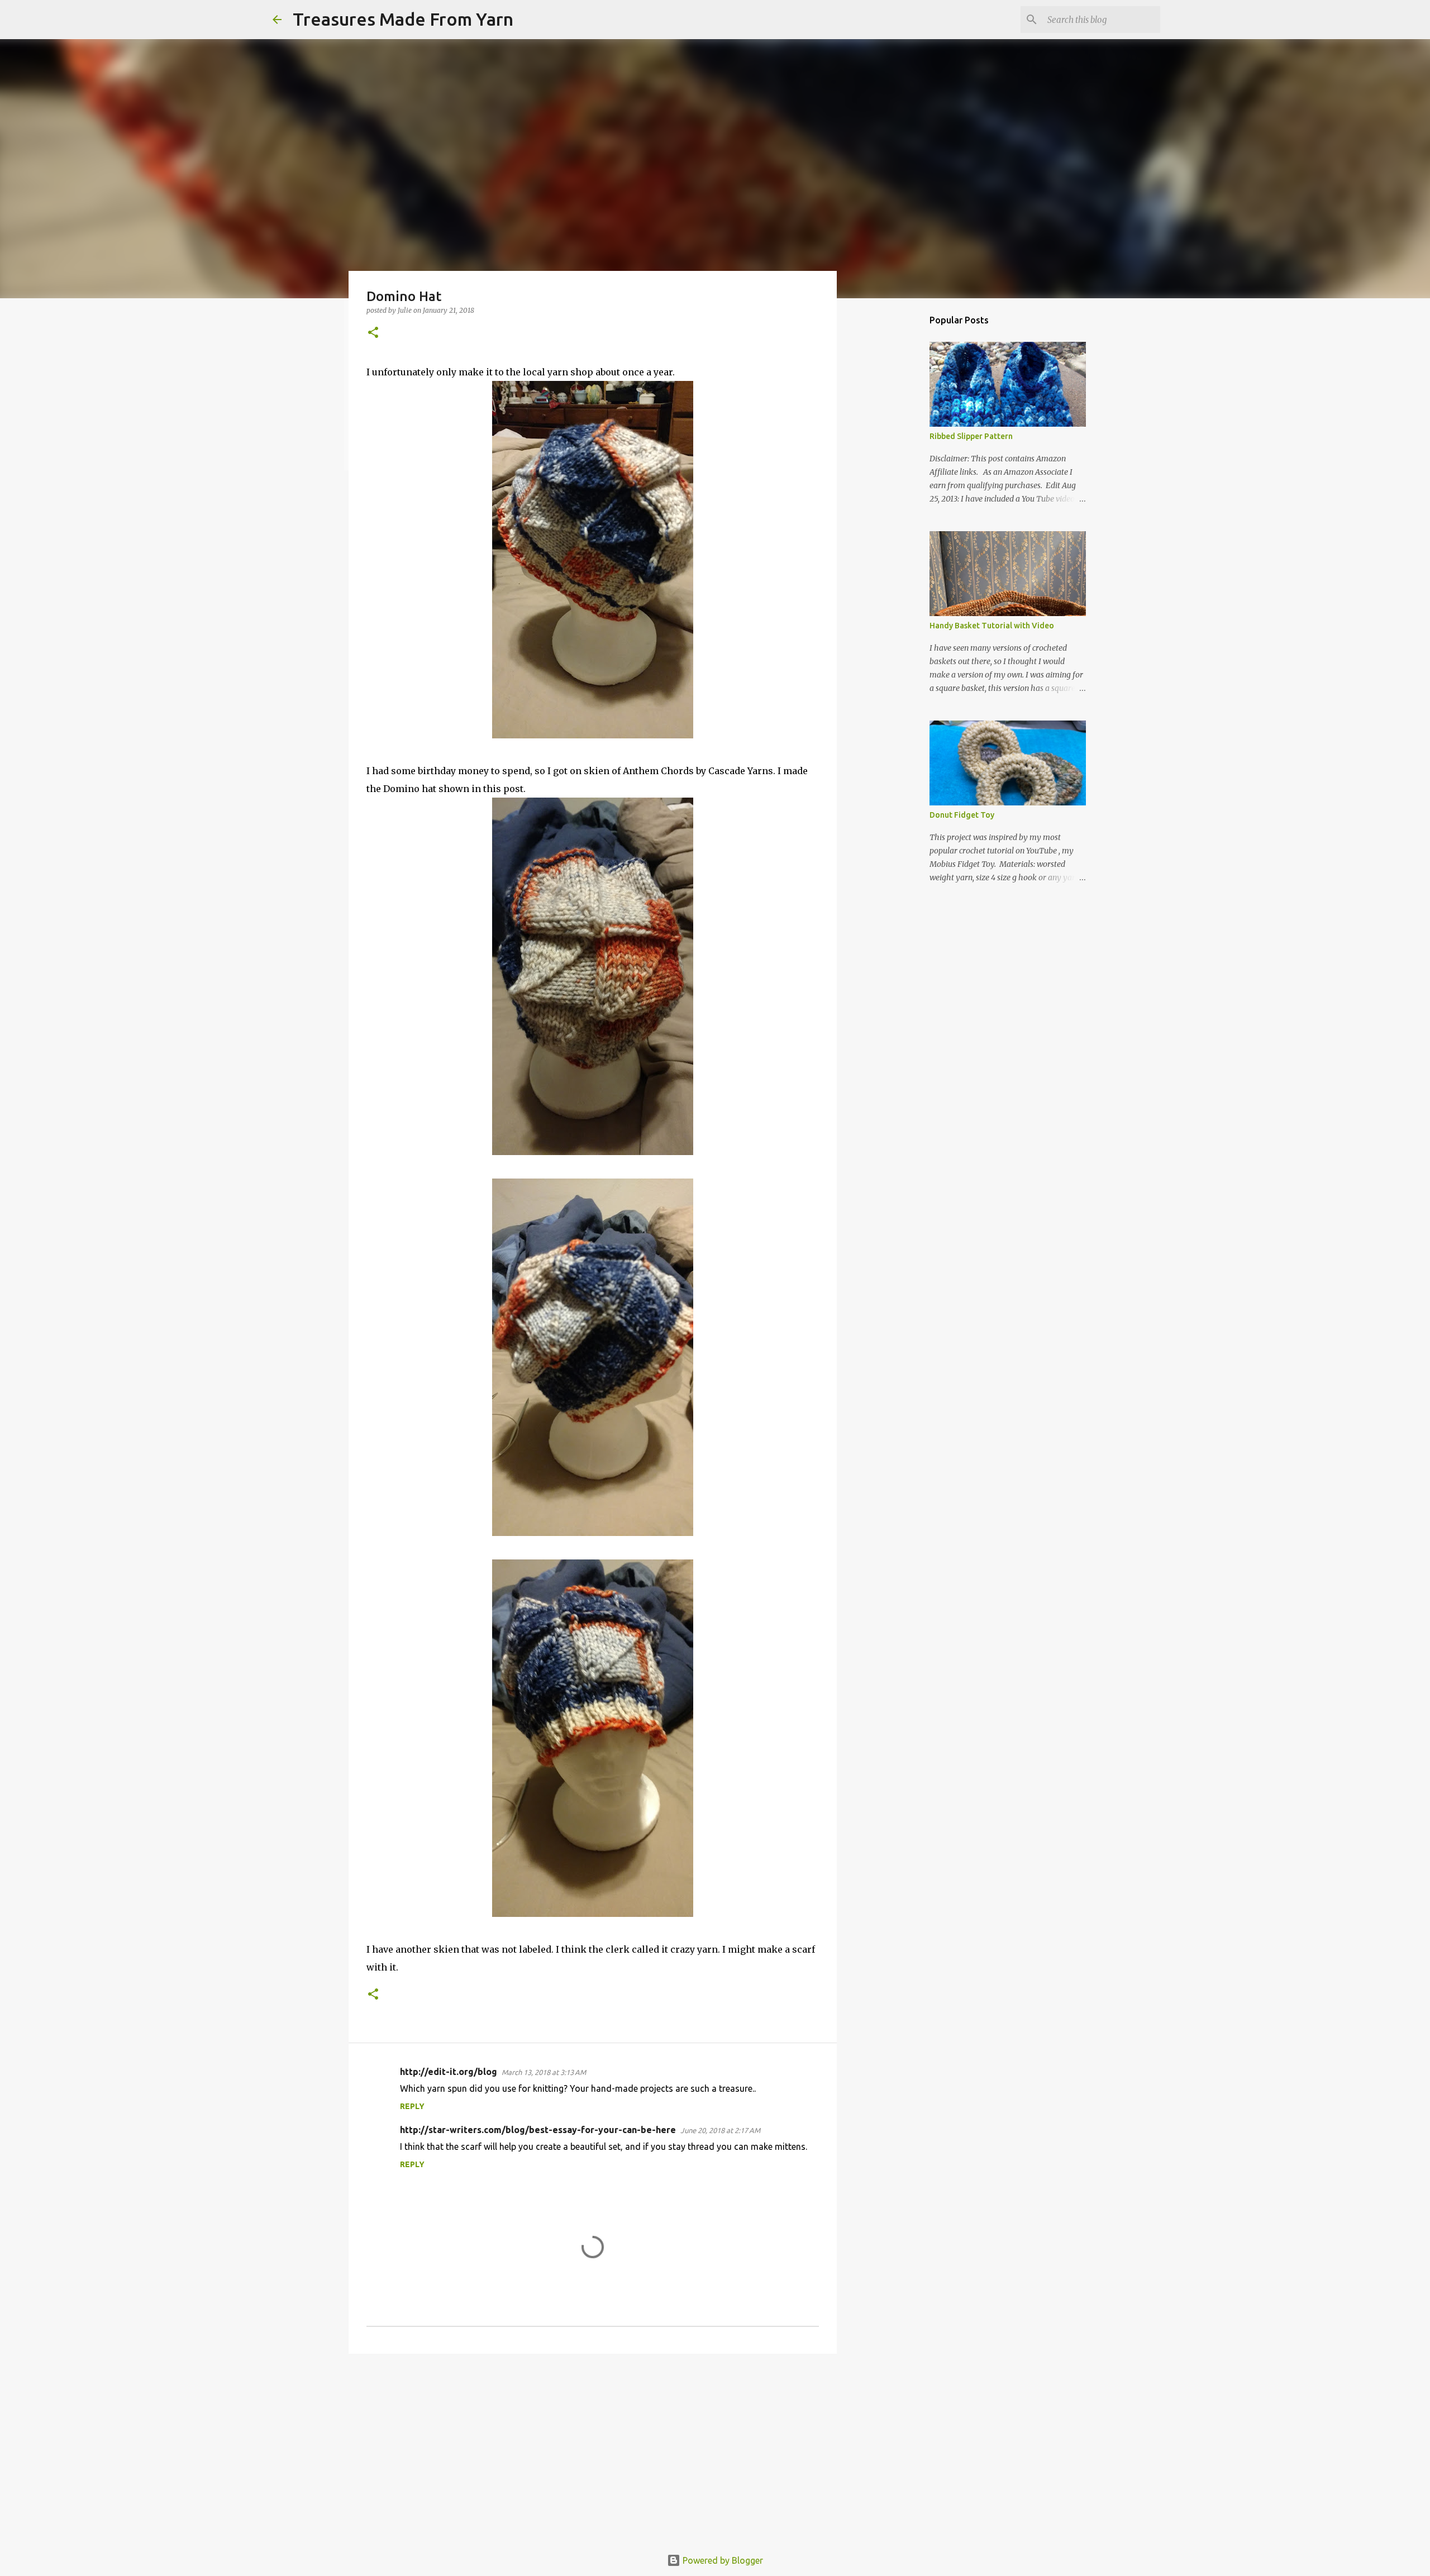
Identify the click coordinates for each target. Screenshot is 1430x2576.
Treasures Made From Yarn (403, 19)
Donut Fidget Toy (962, 815)
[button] (373, 333)
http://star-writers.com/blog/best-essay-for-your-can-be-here (538, 2130)
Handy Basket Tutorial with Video (992, 626)
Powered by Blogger (722, 2560)
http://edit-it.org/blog (449, 2072)
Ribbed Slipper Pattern (971, 436)
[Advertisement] (593, 2449)
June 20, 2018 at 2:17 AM (720, 2130)
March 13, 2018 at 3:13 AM (544, 2072)
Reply (412, 2106)
